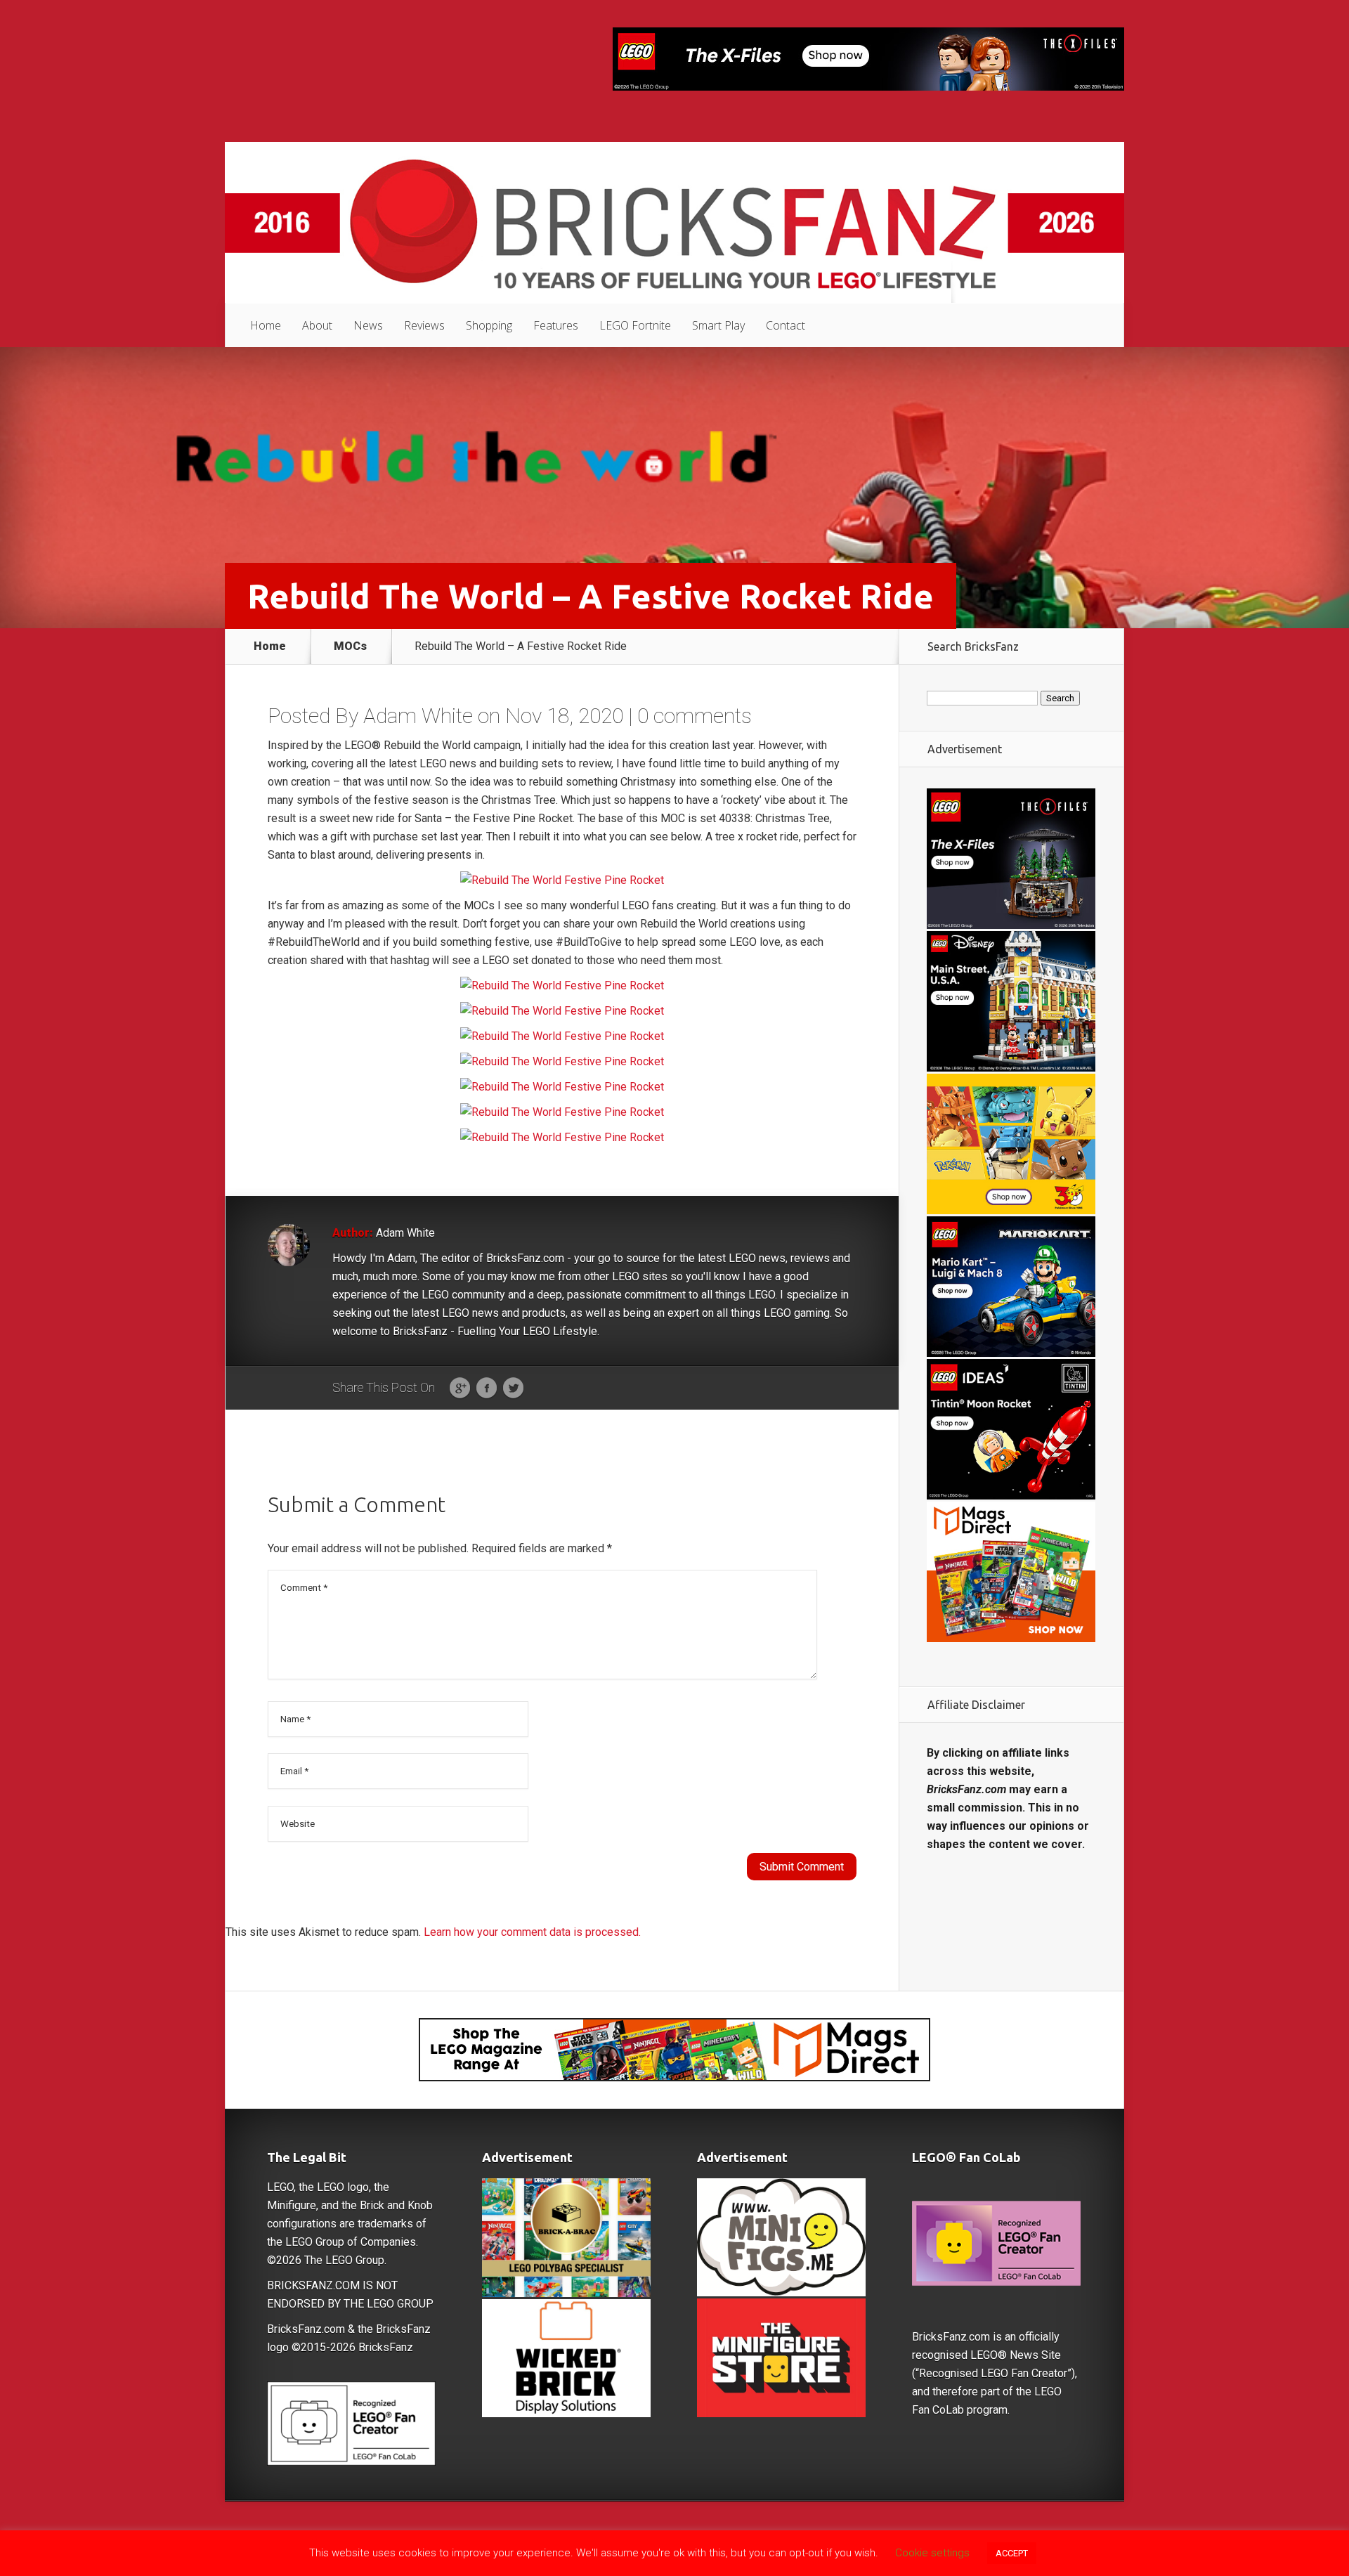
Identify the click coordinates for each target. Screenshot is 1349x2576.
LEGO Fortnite (635, 325)
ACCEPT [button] (1012, 2553)
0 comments (695, 716)
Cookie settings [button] (932, 2553)
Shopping (489, 325)
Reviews (424, 325)
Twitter (513, 1388)
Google (460, 1388)
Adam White (418, 716)
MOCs (350, 646)
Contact (786, 325)
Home (266, 325)
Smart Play (718, 325)
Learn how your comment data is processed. (532, 1932)
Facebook (487, 1388)
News (368, 325)
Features (556, 325)
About (317, 325)
